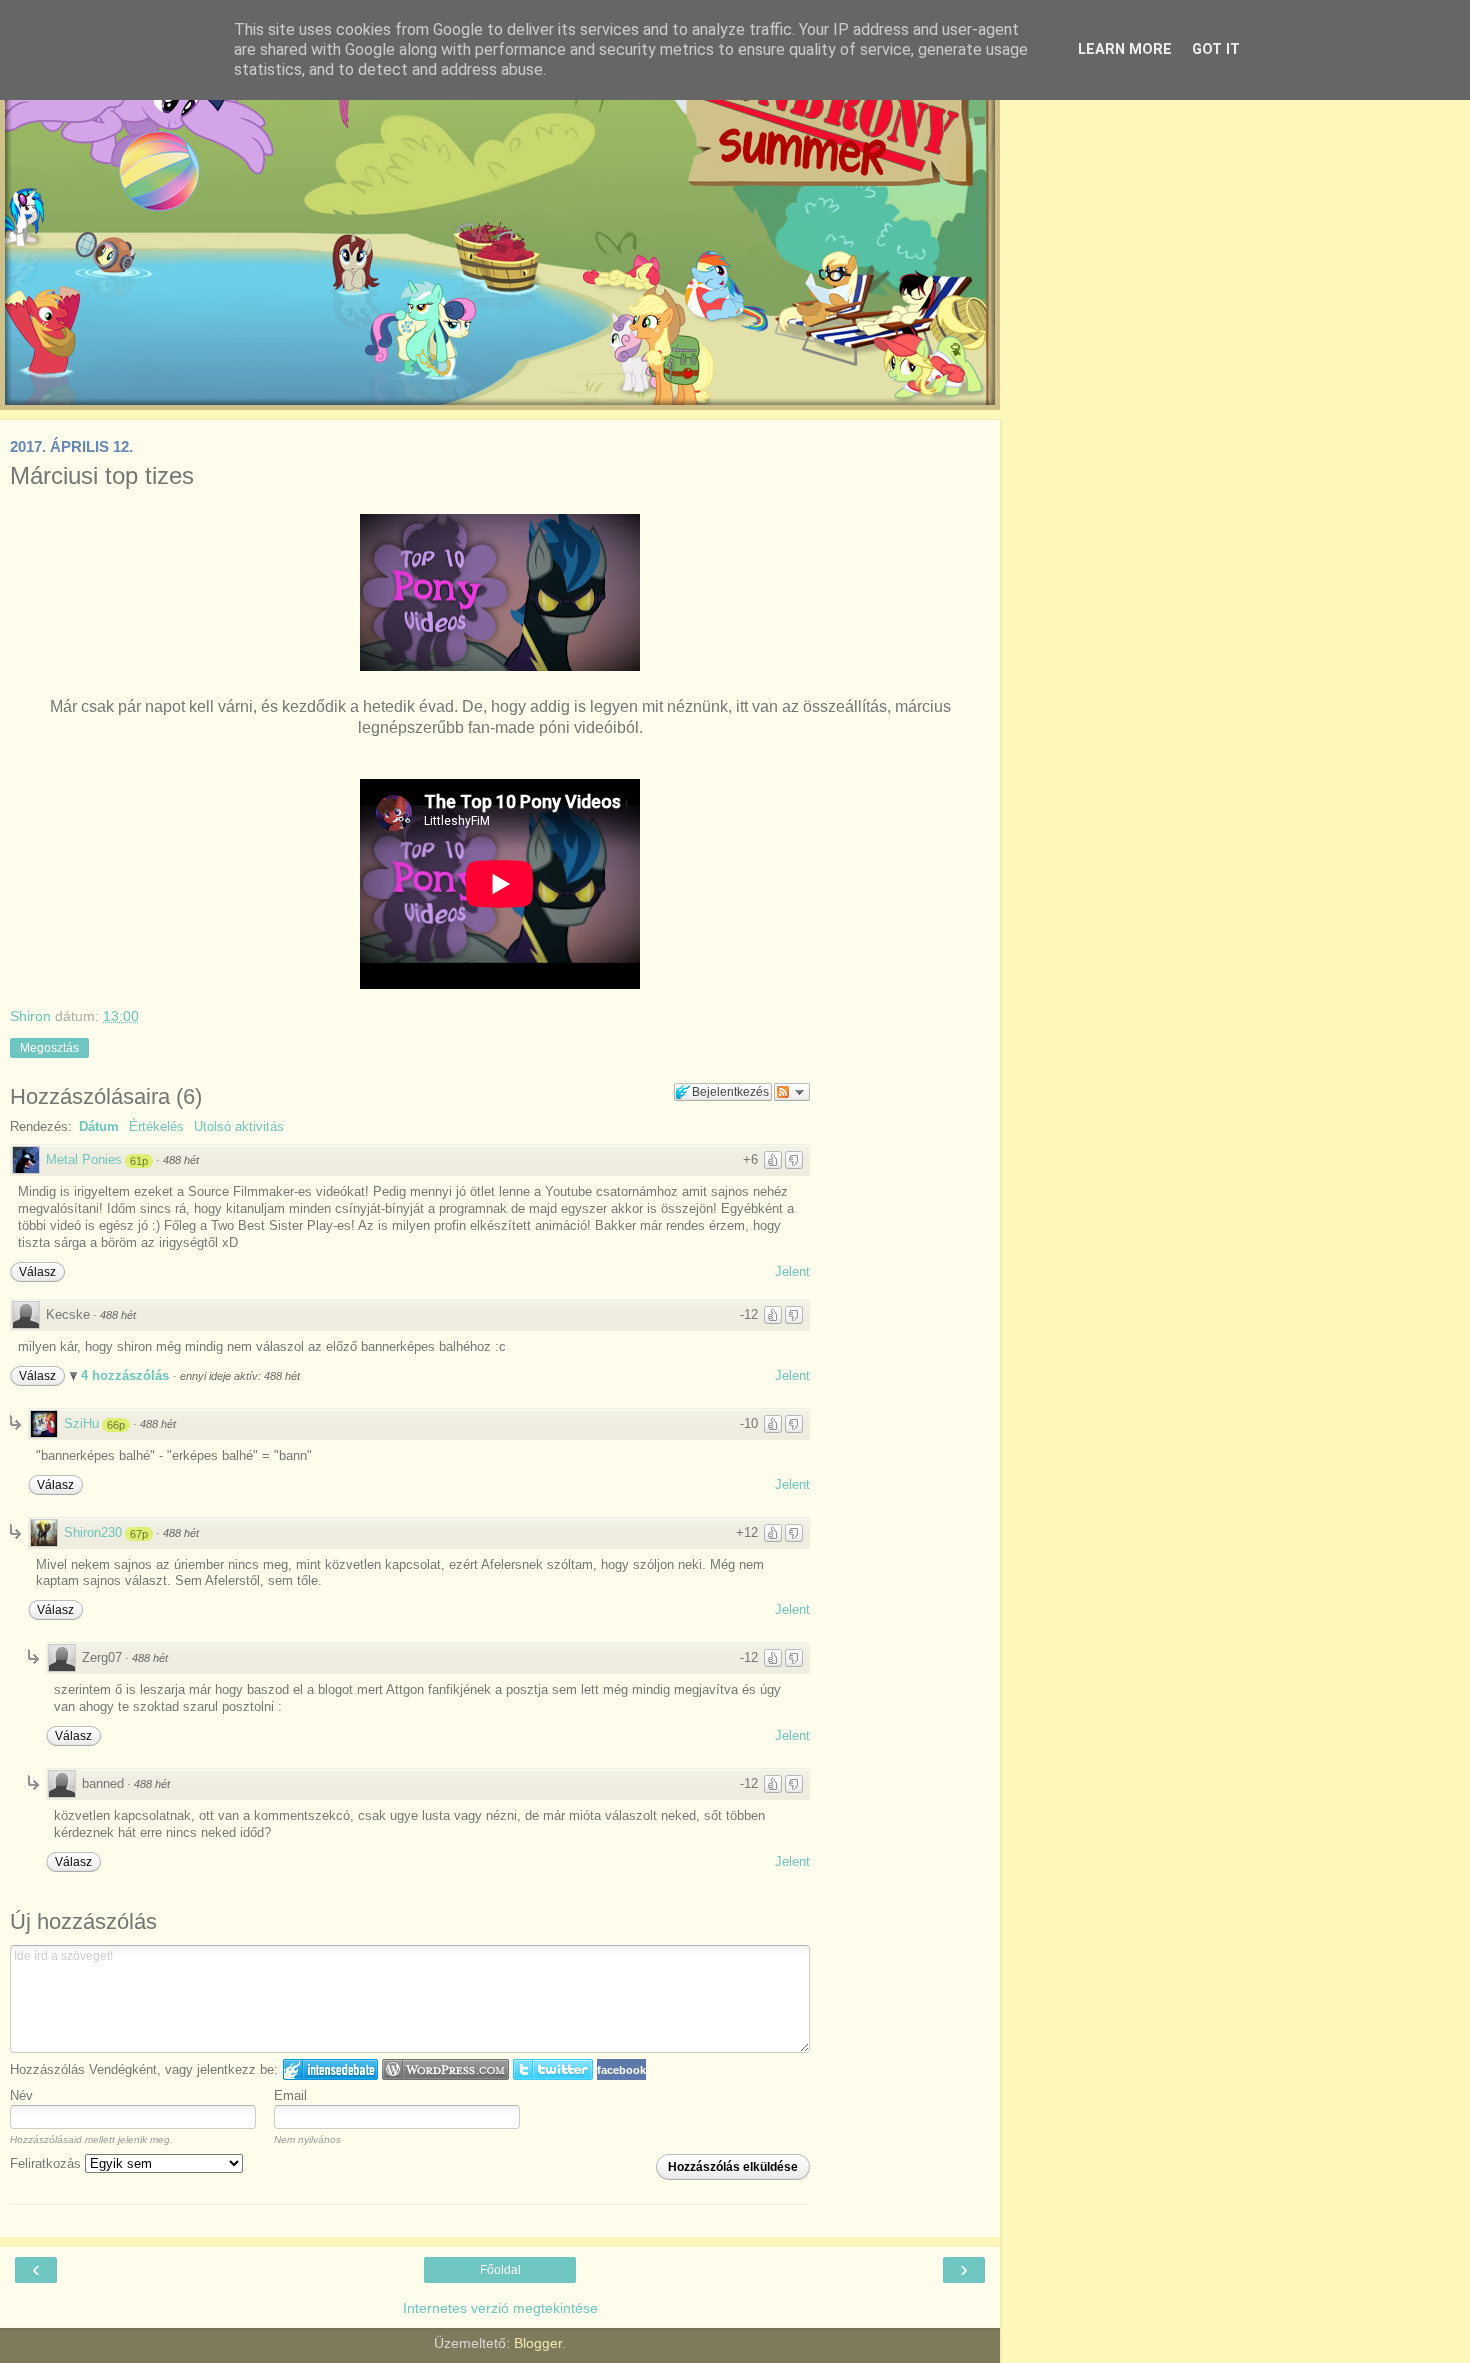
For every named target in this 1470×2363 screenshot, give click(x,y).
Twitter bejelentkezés (553, 2069)
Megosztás (49, 1048)
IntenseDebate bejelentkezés (330, 2069)
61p (139, 1161)
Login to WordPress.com (445, 2069)
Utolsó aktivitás (239, 1126)
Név (21, 2095)
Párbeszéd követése (792, 1092)
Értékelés (156, 1126)
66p (116, 1425)
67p (139, 1534)
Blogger (538, 2343)
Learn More (1125, 49)
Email (290, 2095)
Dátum (99, 1126)
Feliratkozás (47, 2163)
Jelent (792, 1271)
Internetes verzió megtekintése (500, 2308)
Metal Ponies (84, 1159)
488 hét (181, 1160)
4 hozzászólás (127, 1375)
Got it (1216, 49)
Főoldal (500, 2270)
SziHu (81, 1423)
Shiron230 (93, 1532)
